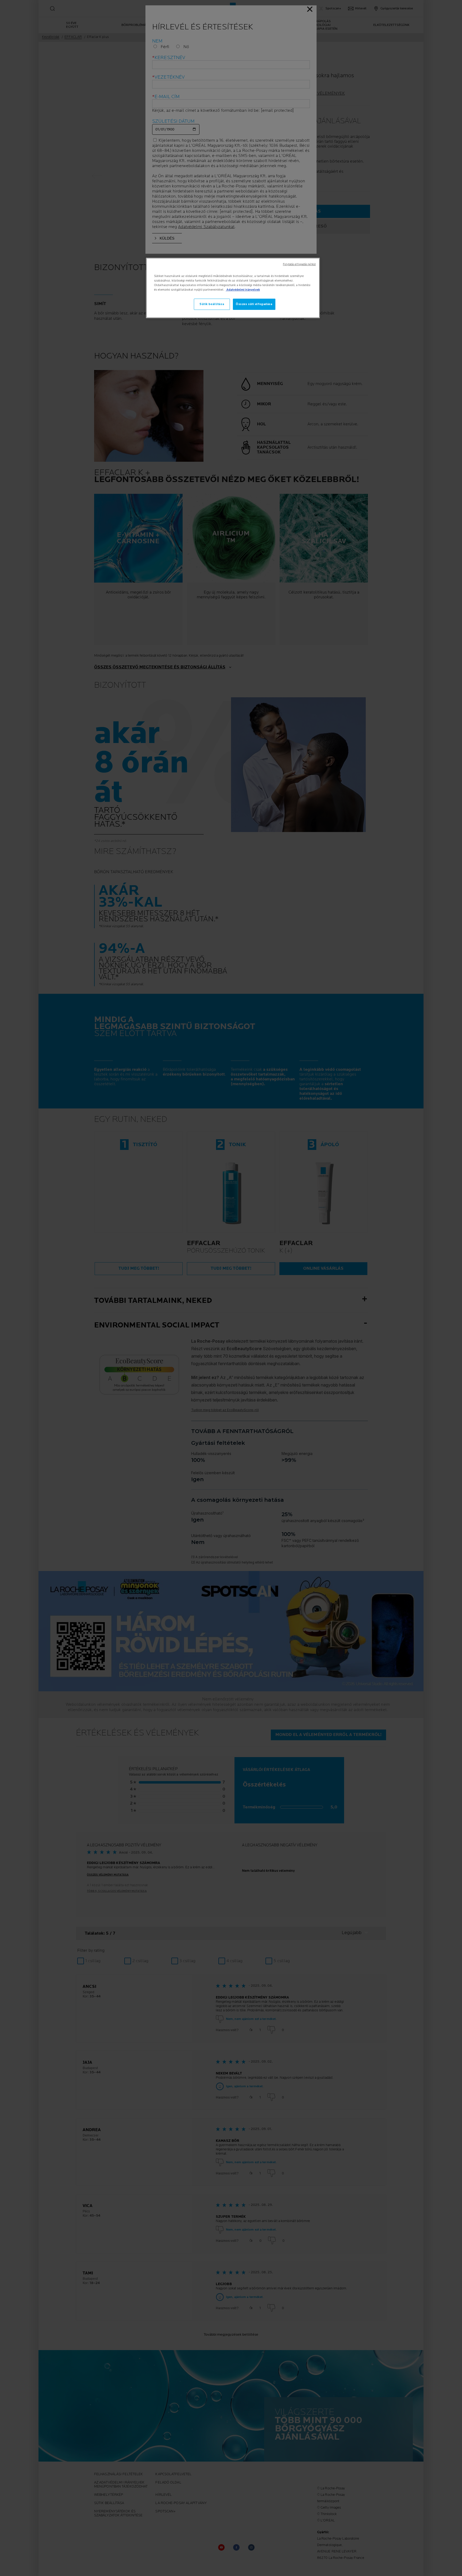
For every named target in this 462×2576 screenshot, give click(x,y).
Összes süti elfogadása (254, 304)
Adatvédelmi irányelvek (243, 290)
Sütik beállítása (212, 304)
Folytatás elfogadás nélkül (299, 264)
